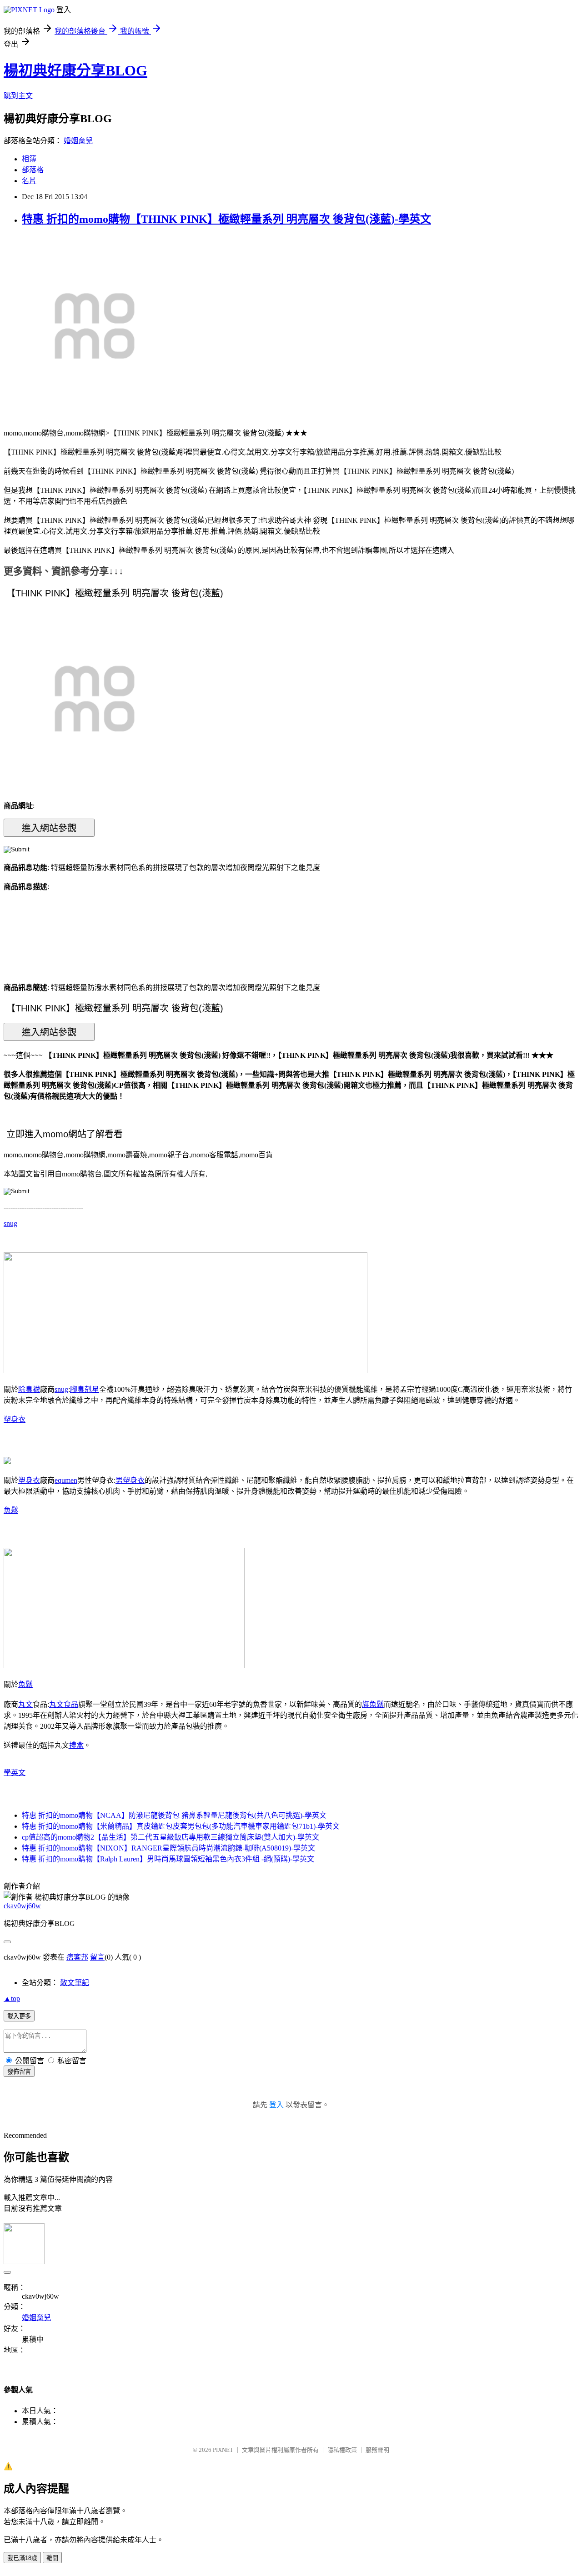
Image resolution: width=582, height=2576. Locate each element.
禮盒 (76, 1745)
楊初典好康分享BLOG (75, 70)
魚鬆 (11, 1510)
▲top (12, 1998)
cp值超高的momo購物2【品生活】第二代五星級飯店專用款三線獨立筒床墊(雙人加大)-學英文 (171, 1837)
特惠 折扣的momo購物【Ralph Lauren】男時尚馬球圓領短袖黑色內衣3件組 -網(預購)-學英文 (168, 1859)
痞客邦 (77, 1957)
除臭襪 (29, 1389)
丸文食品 (64, 1704)
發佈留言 (19, 2072)
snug (10, 1223)
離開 (52, 2558)
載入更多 (19, 2016)
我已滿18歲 (22, 2558)
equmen (66, 1480)
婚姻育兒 (78, 141)
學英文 (15, 1773)
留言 (97, 1957)
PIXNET (223, 2450)
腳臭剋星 (85, 1389)
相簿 (29, 159)
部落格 (33, 170)
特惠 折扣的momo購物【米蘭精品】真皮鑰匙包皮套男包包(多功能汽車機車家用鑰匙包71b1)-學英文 (181, 1826)
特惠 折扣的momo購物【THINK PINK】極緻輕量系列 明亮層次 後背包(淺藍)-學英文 (226, 219)
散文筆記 (75, 1983)
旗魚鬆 (373, 1704)
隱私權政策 (342, 2450)
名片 (29, 181)
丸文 (25, 1704)
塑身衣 (15, 1419)
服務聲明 (377, 2450)
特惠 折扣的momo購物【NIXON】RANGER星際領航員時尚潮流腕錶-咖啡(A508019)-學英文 (168, 1848)
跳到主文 (18, 96)
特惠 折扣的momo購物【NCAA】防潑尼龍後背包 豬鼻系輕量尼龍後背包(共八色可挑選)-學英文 (174, 1815)
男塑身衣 (130, 1480)
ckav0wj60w (22, 1906)
